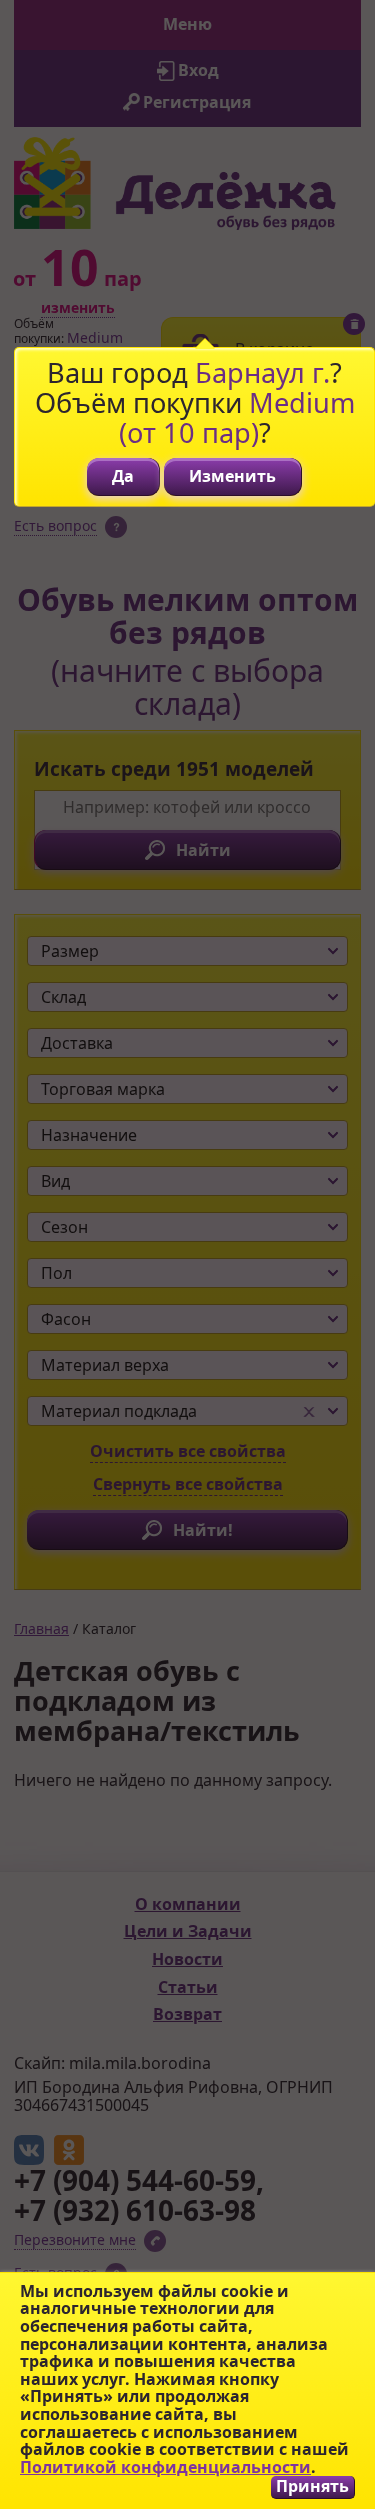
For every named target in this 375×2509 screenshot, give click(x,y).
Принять (312, 2486)
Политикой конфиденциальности (165, 2467)
